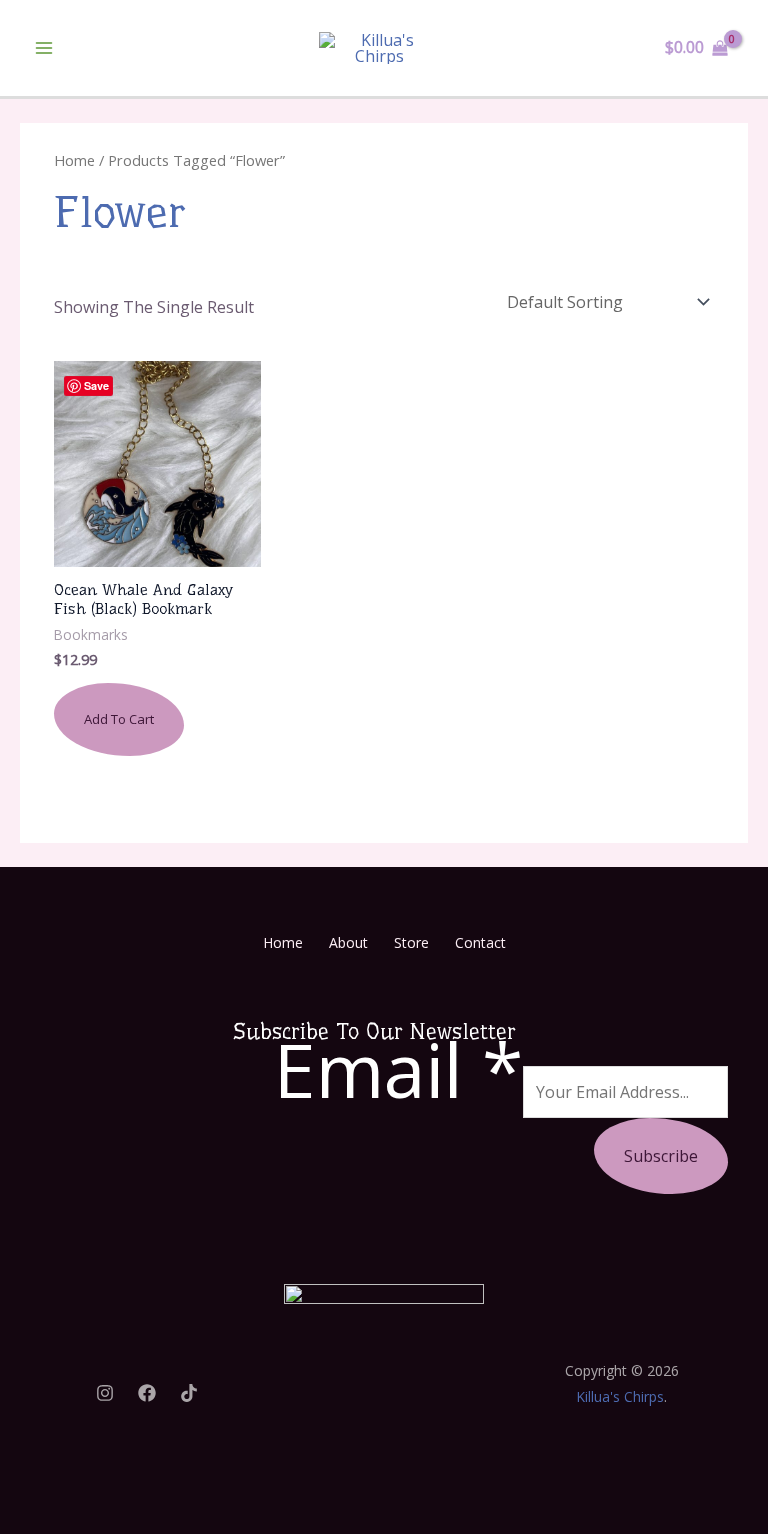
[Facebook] (147, 1393)
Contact (480, 942)
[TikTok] (189, 1393)
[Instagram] (105, 1393)
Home (74, 160)
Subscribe (661, 1156)
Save (96, 385)
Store (411, 942)
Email (398, 1069)
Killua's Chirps (620, 1396)
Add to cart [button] (119, 719)
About (348, 942)
